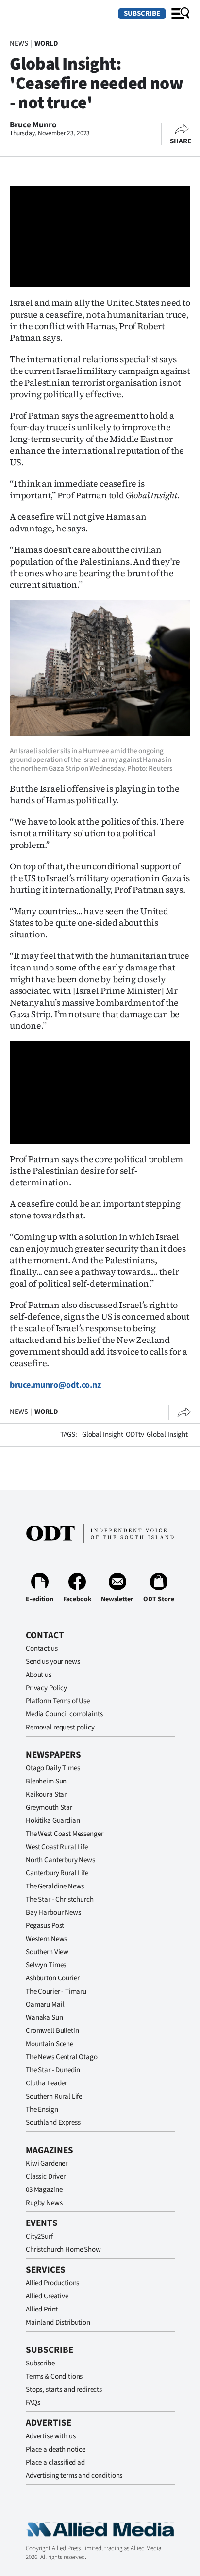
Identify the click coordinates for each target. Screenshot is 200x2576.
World (46, 44)
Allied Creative (47, 2296)
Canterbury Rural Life (57, 1873)
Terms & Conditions (54, 2376)
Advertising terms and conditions (74, 2476)
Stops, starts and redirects (64, 2390)
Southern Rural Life (54, 2096)
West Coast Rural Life (57, 1847)
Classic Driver (46, 2177)
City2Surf (39, 2236)
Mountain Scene (50, 2044)
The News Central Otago (62, 2057)
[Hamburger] (181, 14)
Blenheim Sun (46, 1781)
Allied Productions (52, 2283)
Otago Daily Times (53, 1768)
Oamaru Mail (45, 2004)
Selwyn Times (46, 1965)
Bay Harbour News (53, 1913)
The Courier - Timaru (56, 1991)
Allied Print (42, 2309)
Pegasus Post (45, 1926)
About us (39, 1675)
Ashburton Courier (52, 1978)
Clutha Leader (46, 2083)
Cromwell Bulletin (52, 2031)
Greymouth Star (49, 1808)
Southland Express (53, 2123)
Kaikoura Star (46, 1794)
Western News (46, 1939)
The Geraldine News (55, 1886)
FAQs (33, 2403)
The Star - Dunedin (53, 2070)
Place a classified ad (55, 2462)
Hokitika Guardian (53, 1821)
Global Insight (103, 1435)
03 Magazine (44, 2190)
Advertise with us (50, 2436)
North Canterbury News (60, 1860)
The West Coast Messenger (64, 1834)
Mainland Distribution (58, 2322)
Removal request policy (60, 1727)
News (19, 44)
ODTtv (135, 1435)
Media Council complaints (64, 1714)
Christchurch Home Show (63, 2250)
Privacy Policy (46, 1688)
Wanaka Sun (44, 2018)
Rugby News (44, 2203)
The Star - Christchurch (60, 1899)
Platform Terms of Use (58, 1701)
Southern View (47, 1952)
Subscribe (142, 13)
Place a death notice (56, 2449)
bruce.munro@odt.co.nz (55, 1385)
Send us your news (53, 1662)
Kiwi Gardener (47, 2163)
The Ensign (42, 2109)
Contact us (42, 1649)
